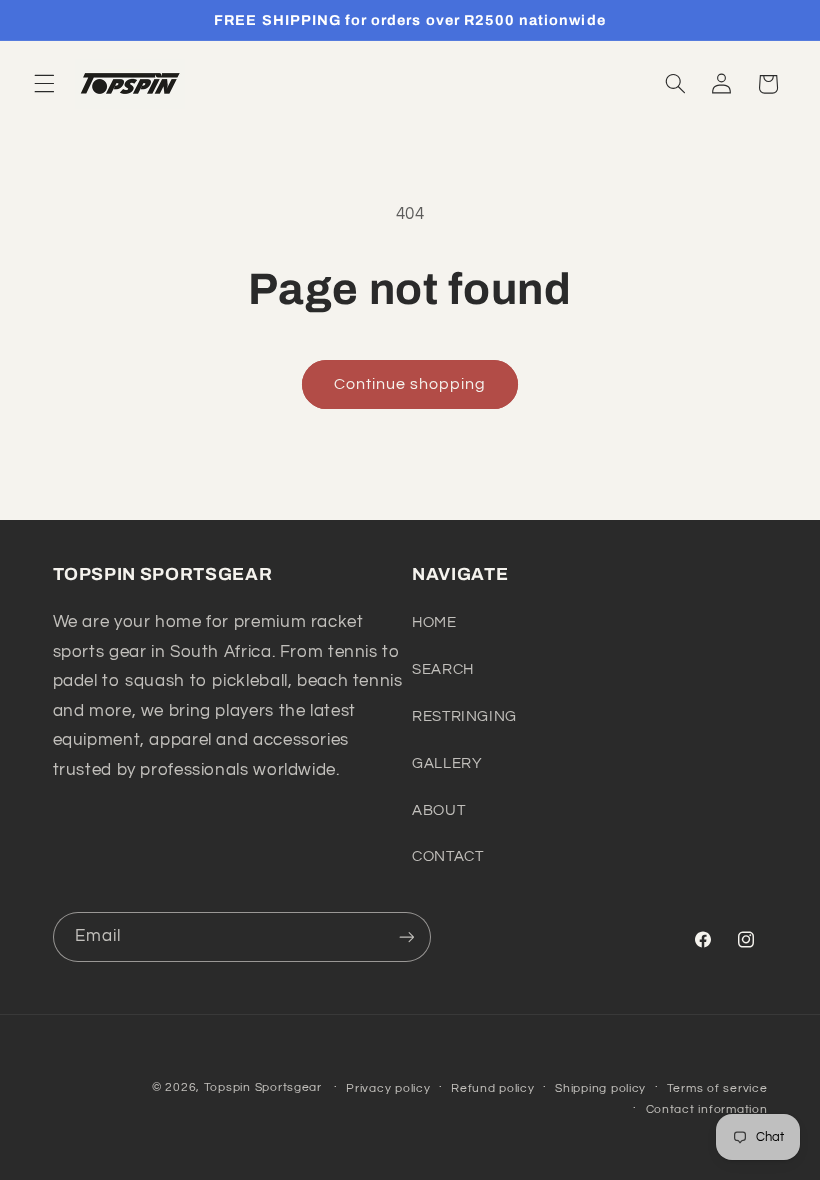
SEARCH (443, 669)
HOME (434, 622)
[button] (44, 84)
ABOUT (438, 810)
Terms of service (717, 1088)
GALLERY (447, 763)
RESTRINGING (464, 716)
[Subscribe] (406, 936)
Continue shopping (410, 384)
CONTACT (447, 856)
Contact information (707, 1109)
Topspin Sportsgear (263, 1087)
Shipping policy (600, 1088)
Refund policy (493, 1088)
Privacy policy (388, 1088)
